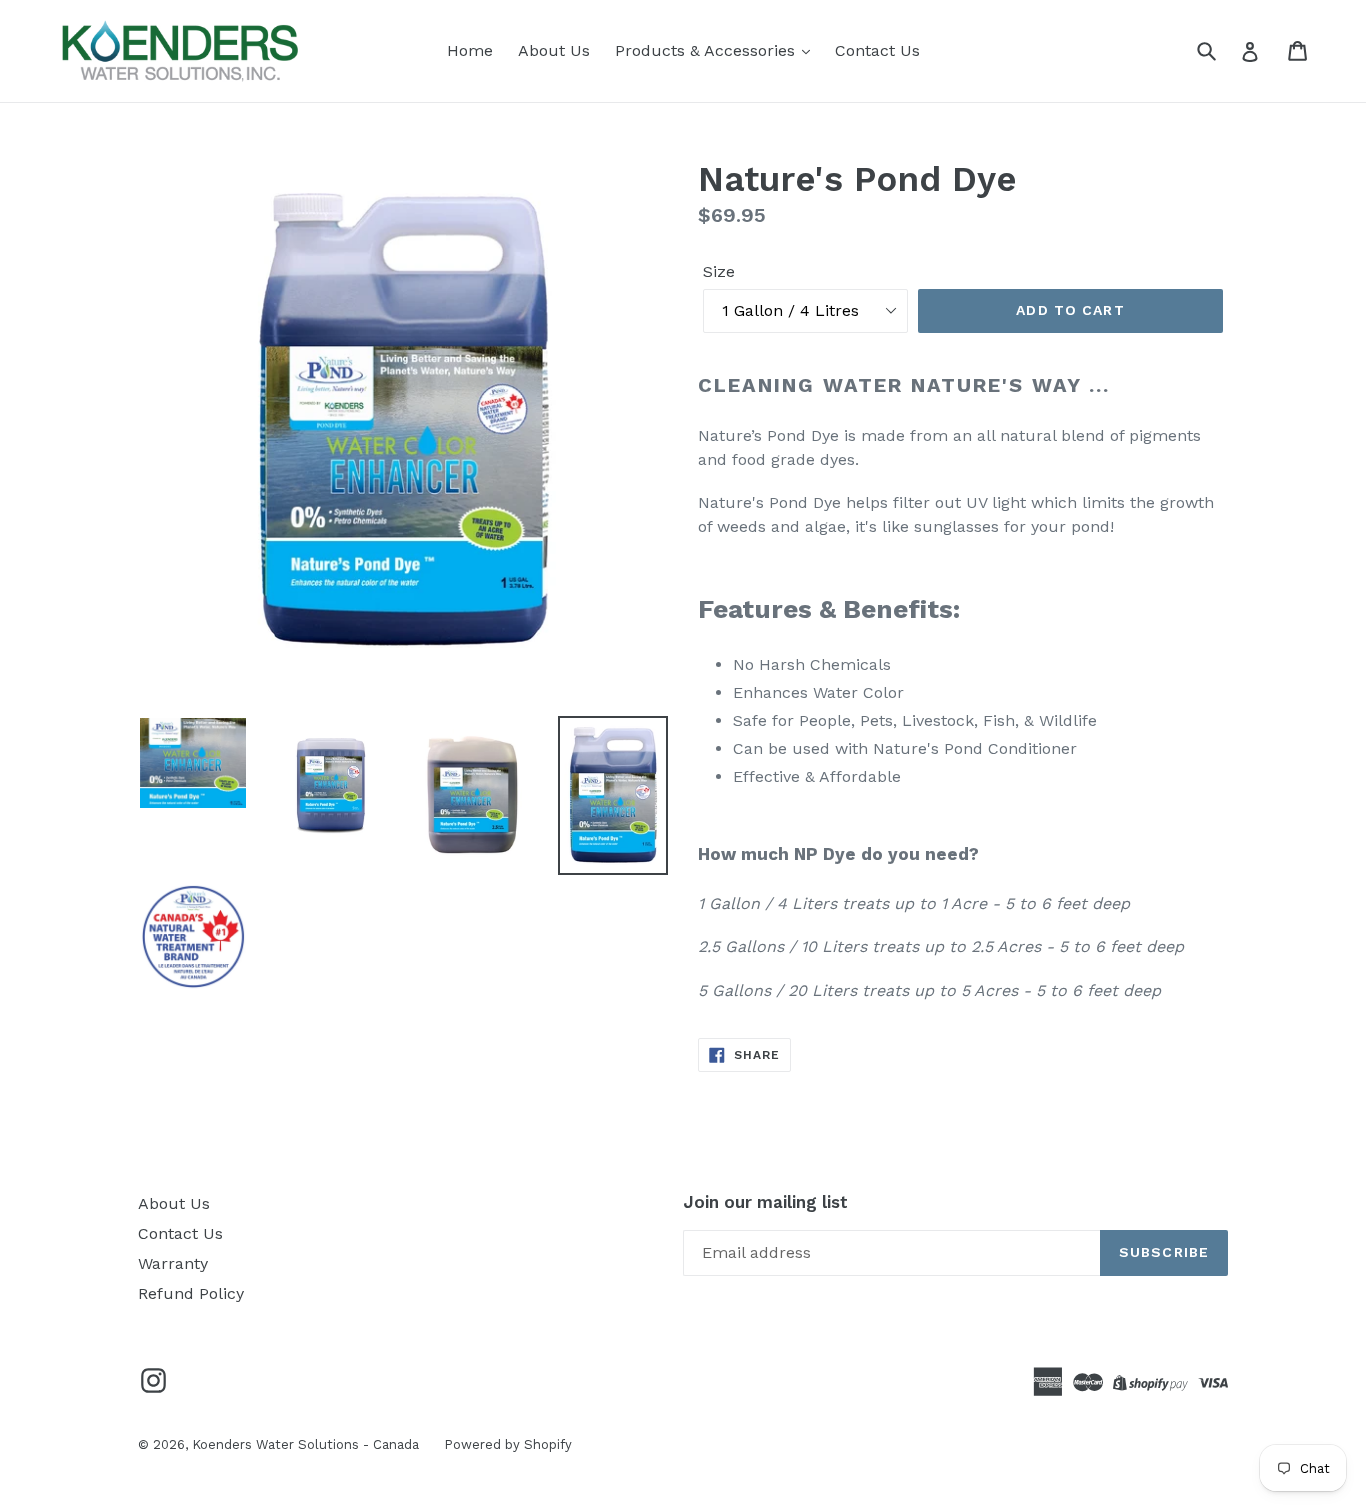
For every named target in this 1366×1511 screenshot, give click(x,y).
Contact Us (877, 50)
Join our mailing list (765, 1202)
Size (719, 271)
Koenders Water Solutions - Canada (305, 1444)
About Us (554, 50)
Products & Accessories (707, 50)
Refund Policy (191, 1293)
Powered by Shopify (508, 1444)
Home (470, 50)
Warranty (173, 1263)
